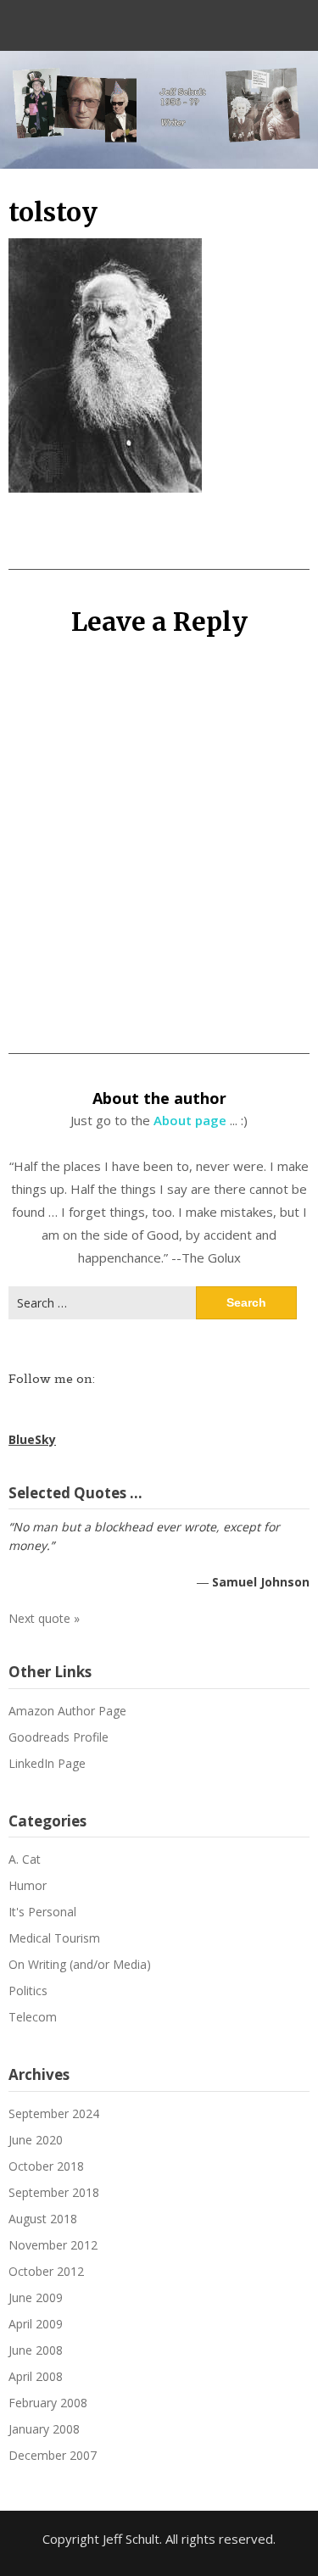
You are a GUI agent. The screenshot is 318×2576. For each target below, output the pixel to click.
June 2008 (36, 2350)
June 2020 (36, 2140)
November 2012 (53, 2245)
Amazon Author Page (67, 1711)
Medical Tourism (54, 1938)
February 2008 (48, 2403)
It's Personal (42, 1912)
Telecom (33, 2017)
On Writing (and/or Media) (80, 1964)
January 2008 (44, 2429)
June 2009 (36, 2297)
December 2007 (53, 2455)
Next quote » (44, 1618)
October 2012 (46, 2271)
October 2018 (46, 2166)
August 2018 (43, 2219)
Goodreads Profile (59, 1737)
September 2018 (54, 2192)
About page (190, 1120)
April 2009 (36, 2324)
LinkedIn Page (47, 1763)
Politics (28, 1991)
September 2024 (54, 2113)
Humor (28, 1885)
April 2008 (36, 2376)
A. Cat (25, 1859)
